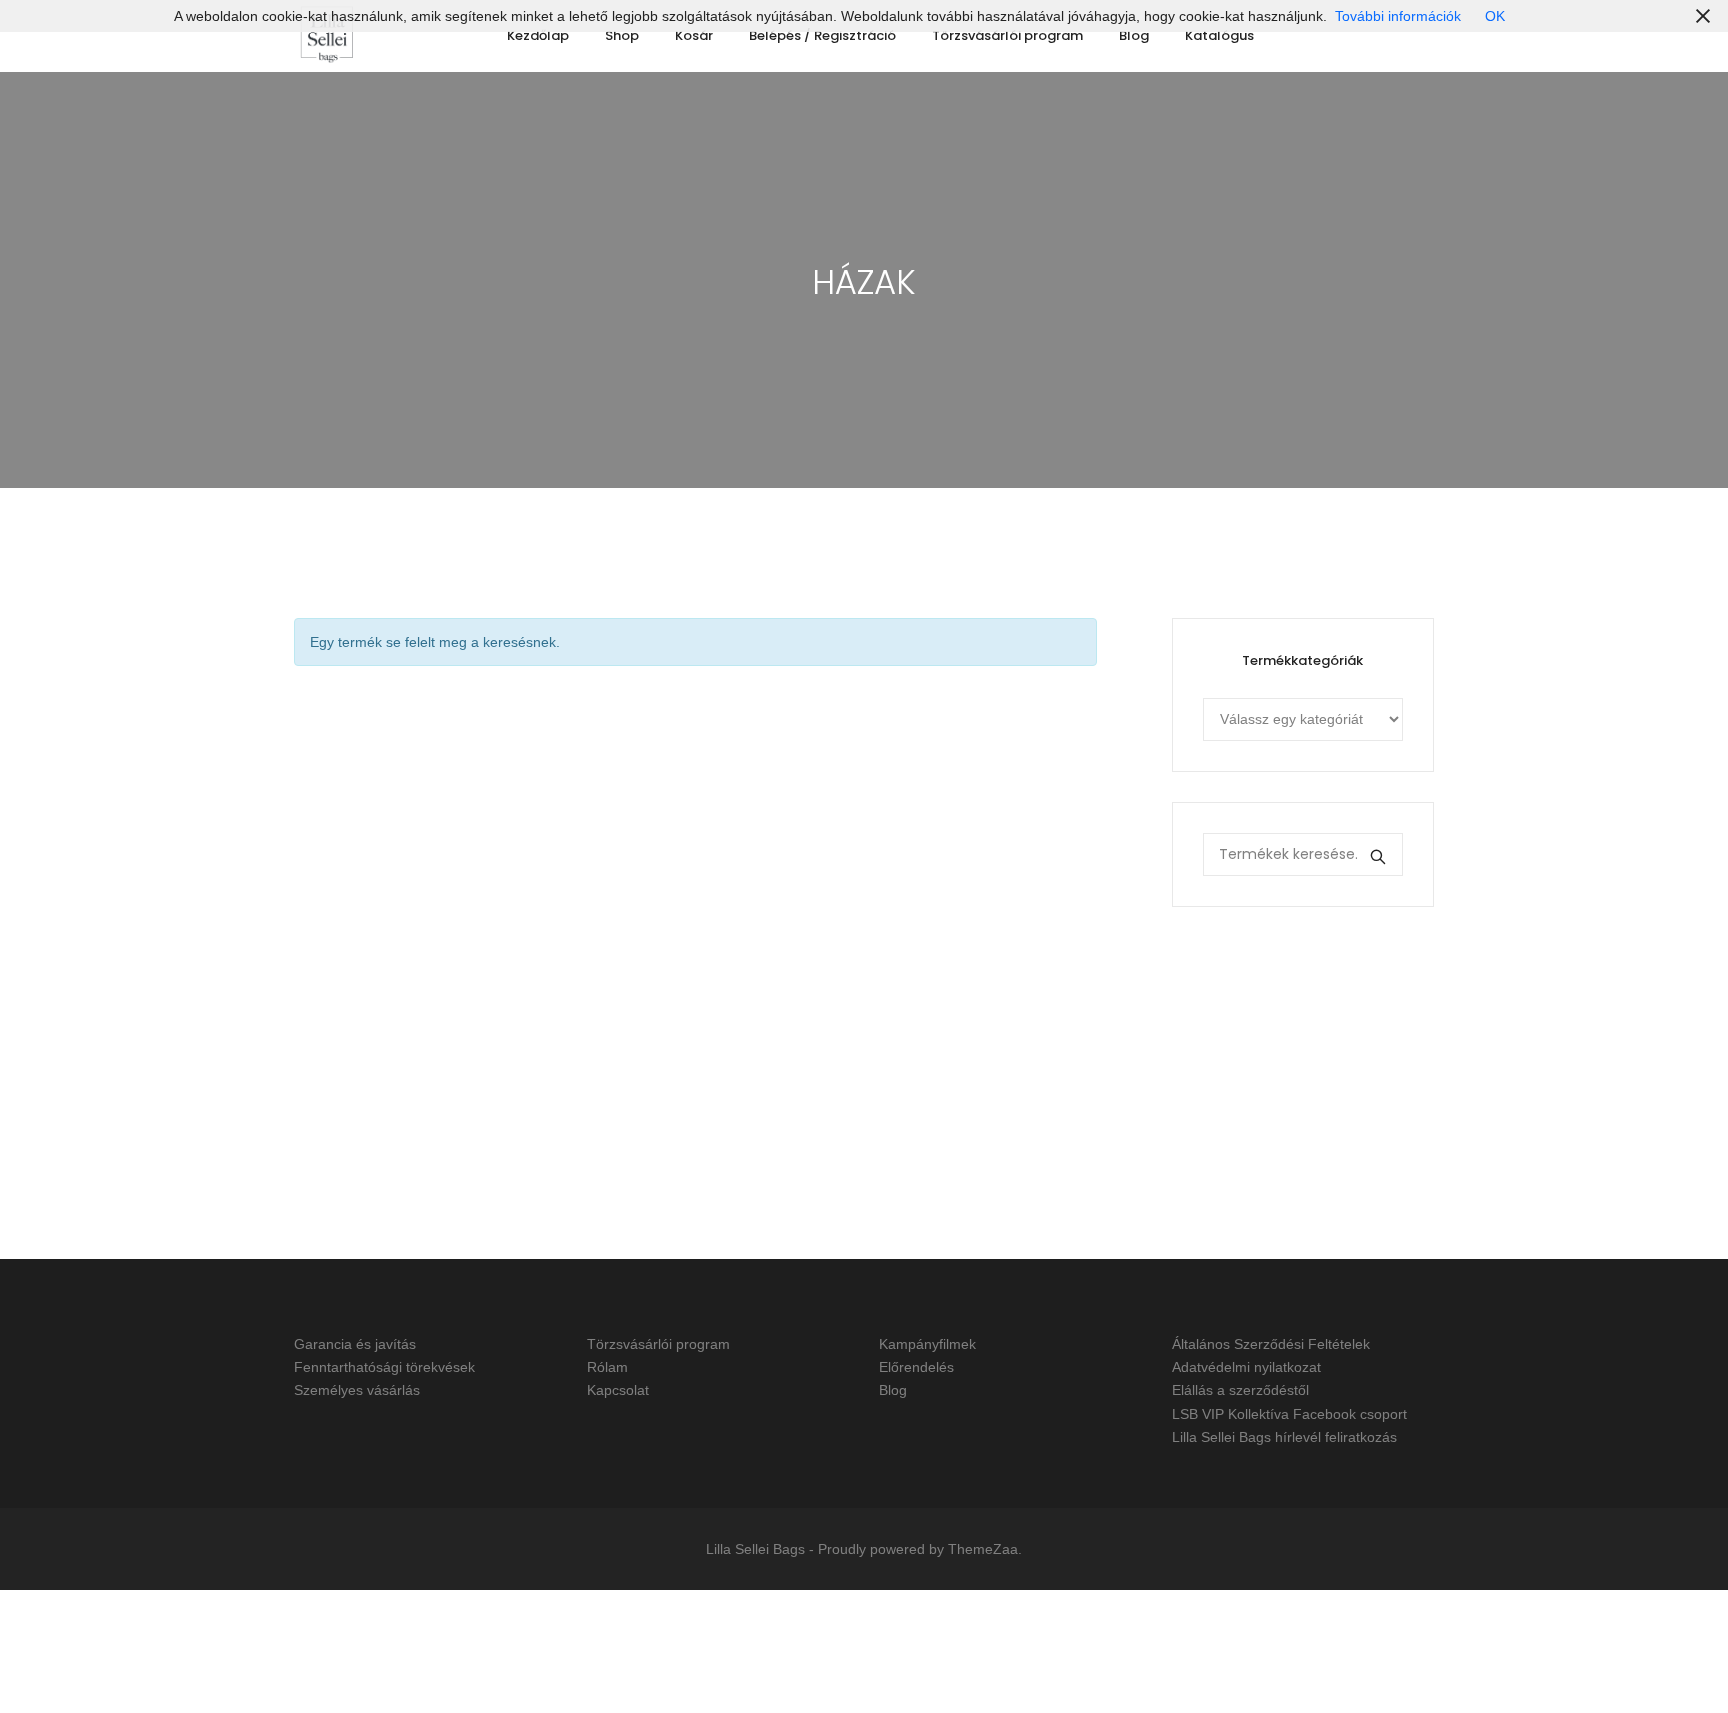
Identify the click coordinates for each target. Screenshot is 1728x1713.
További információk (1398, 16)
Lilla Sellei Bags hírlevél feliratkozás (1284, 1437)
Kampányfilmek (927, 1344)
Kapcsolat (618, 1391)
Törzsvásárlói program (1007, 35)
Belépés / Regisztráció (822, 35)
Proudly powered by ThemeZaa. (920, 1549)
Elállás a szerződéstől (1240, 1391)
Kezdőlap (538, 35)
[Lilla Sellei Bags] (327, 36)
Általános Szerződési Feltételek (1271, 1344)
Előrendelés (916, 1367)
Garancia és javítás (355, 1344)
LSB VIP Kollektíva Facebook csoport (1289, 1414)
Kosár (694, 35)
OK (1495, 16)
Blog (1134, 35)
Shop (622, 35)
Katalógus (1219, 35)
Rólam (607, 1367)
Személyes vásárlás (357, 1391)
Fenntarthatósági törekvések (384, 1367)
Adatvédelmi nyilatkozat (1246, 1367)
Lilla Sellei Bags (755, 1549)
